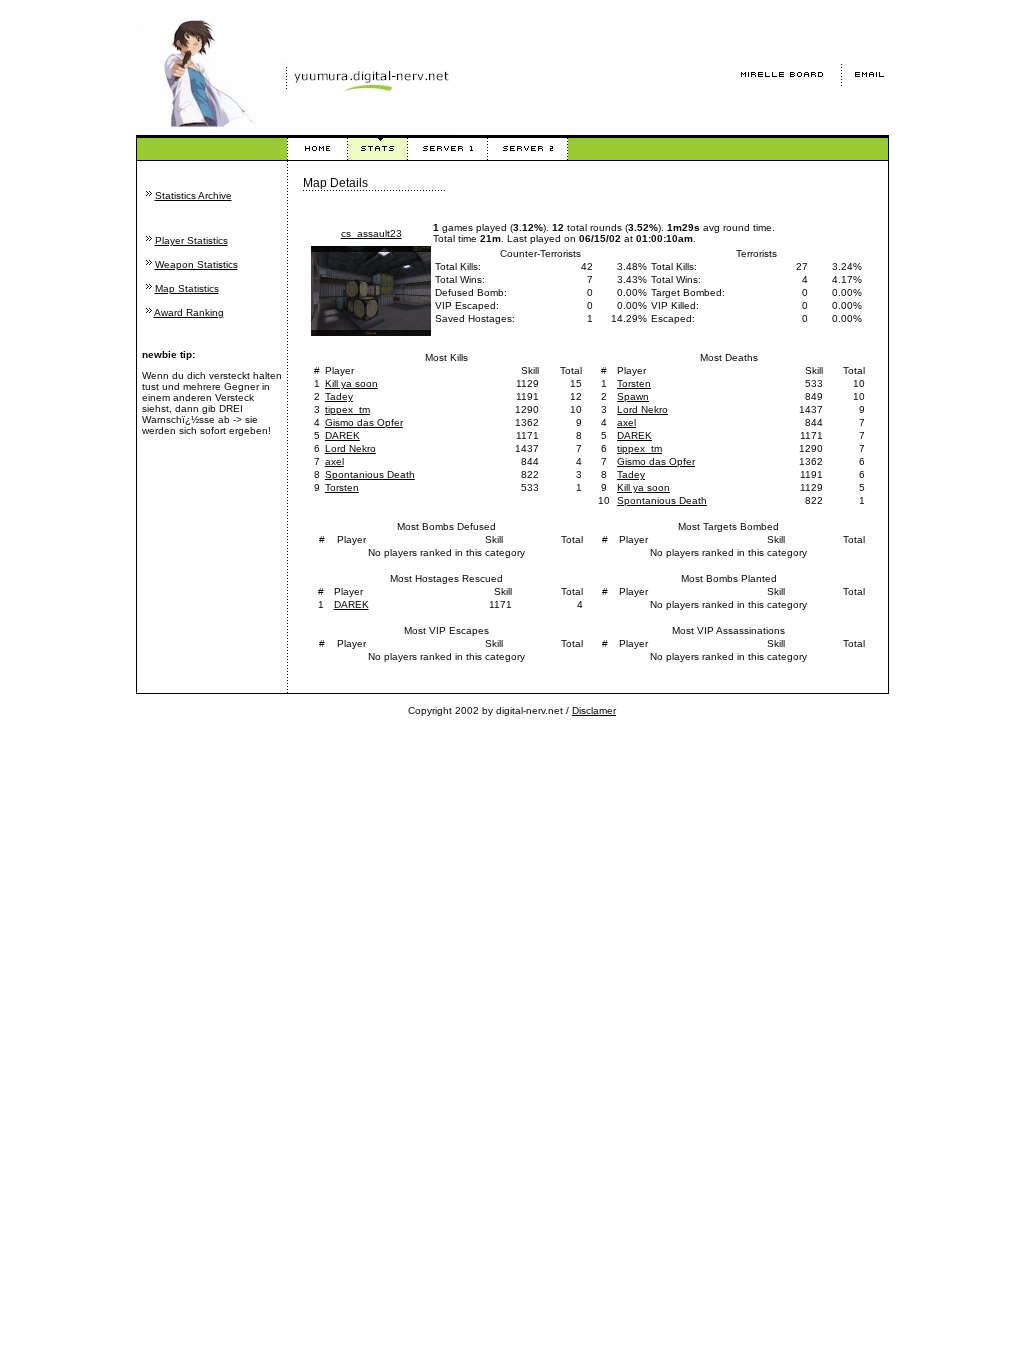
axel (334, 461)
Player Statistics (191, 240)
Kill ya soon (351, 383)
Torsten (342, 487)
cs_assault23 (371, 233)
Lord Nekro (350, 448)
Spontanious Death (370, 474)
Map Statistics (187, 288)
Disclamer (594, 710)
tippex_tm (347, 409)
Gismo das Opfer (364, 422)
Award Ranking (189, 312)
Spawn (633, 396)
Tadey (339, 396)
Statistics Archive (193, 195)
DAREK (342, 435)
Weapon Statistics (196, 264)
